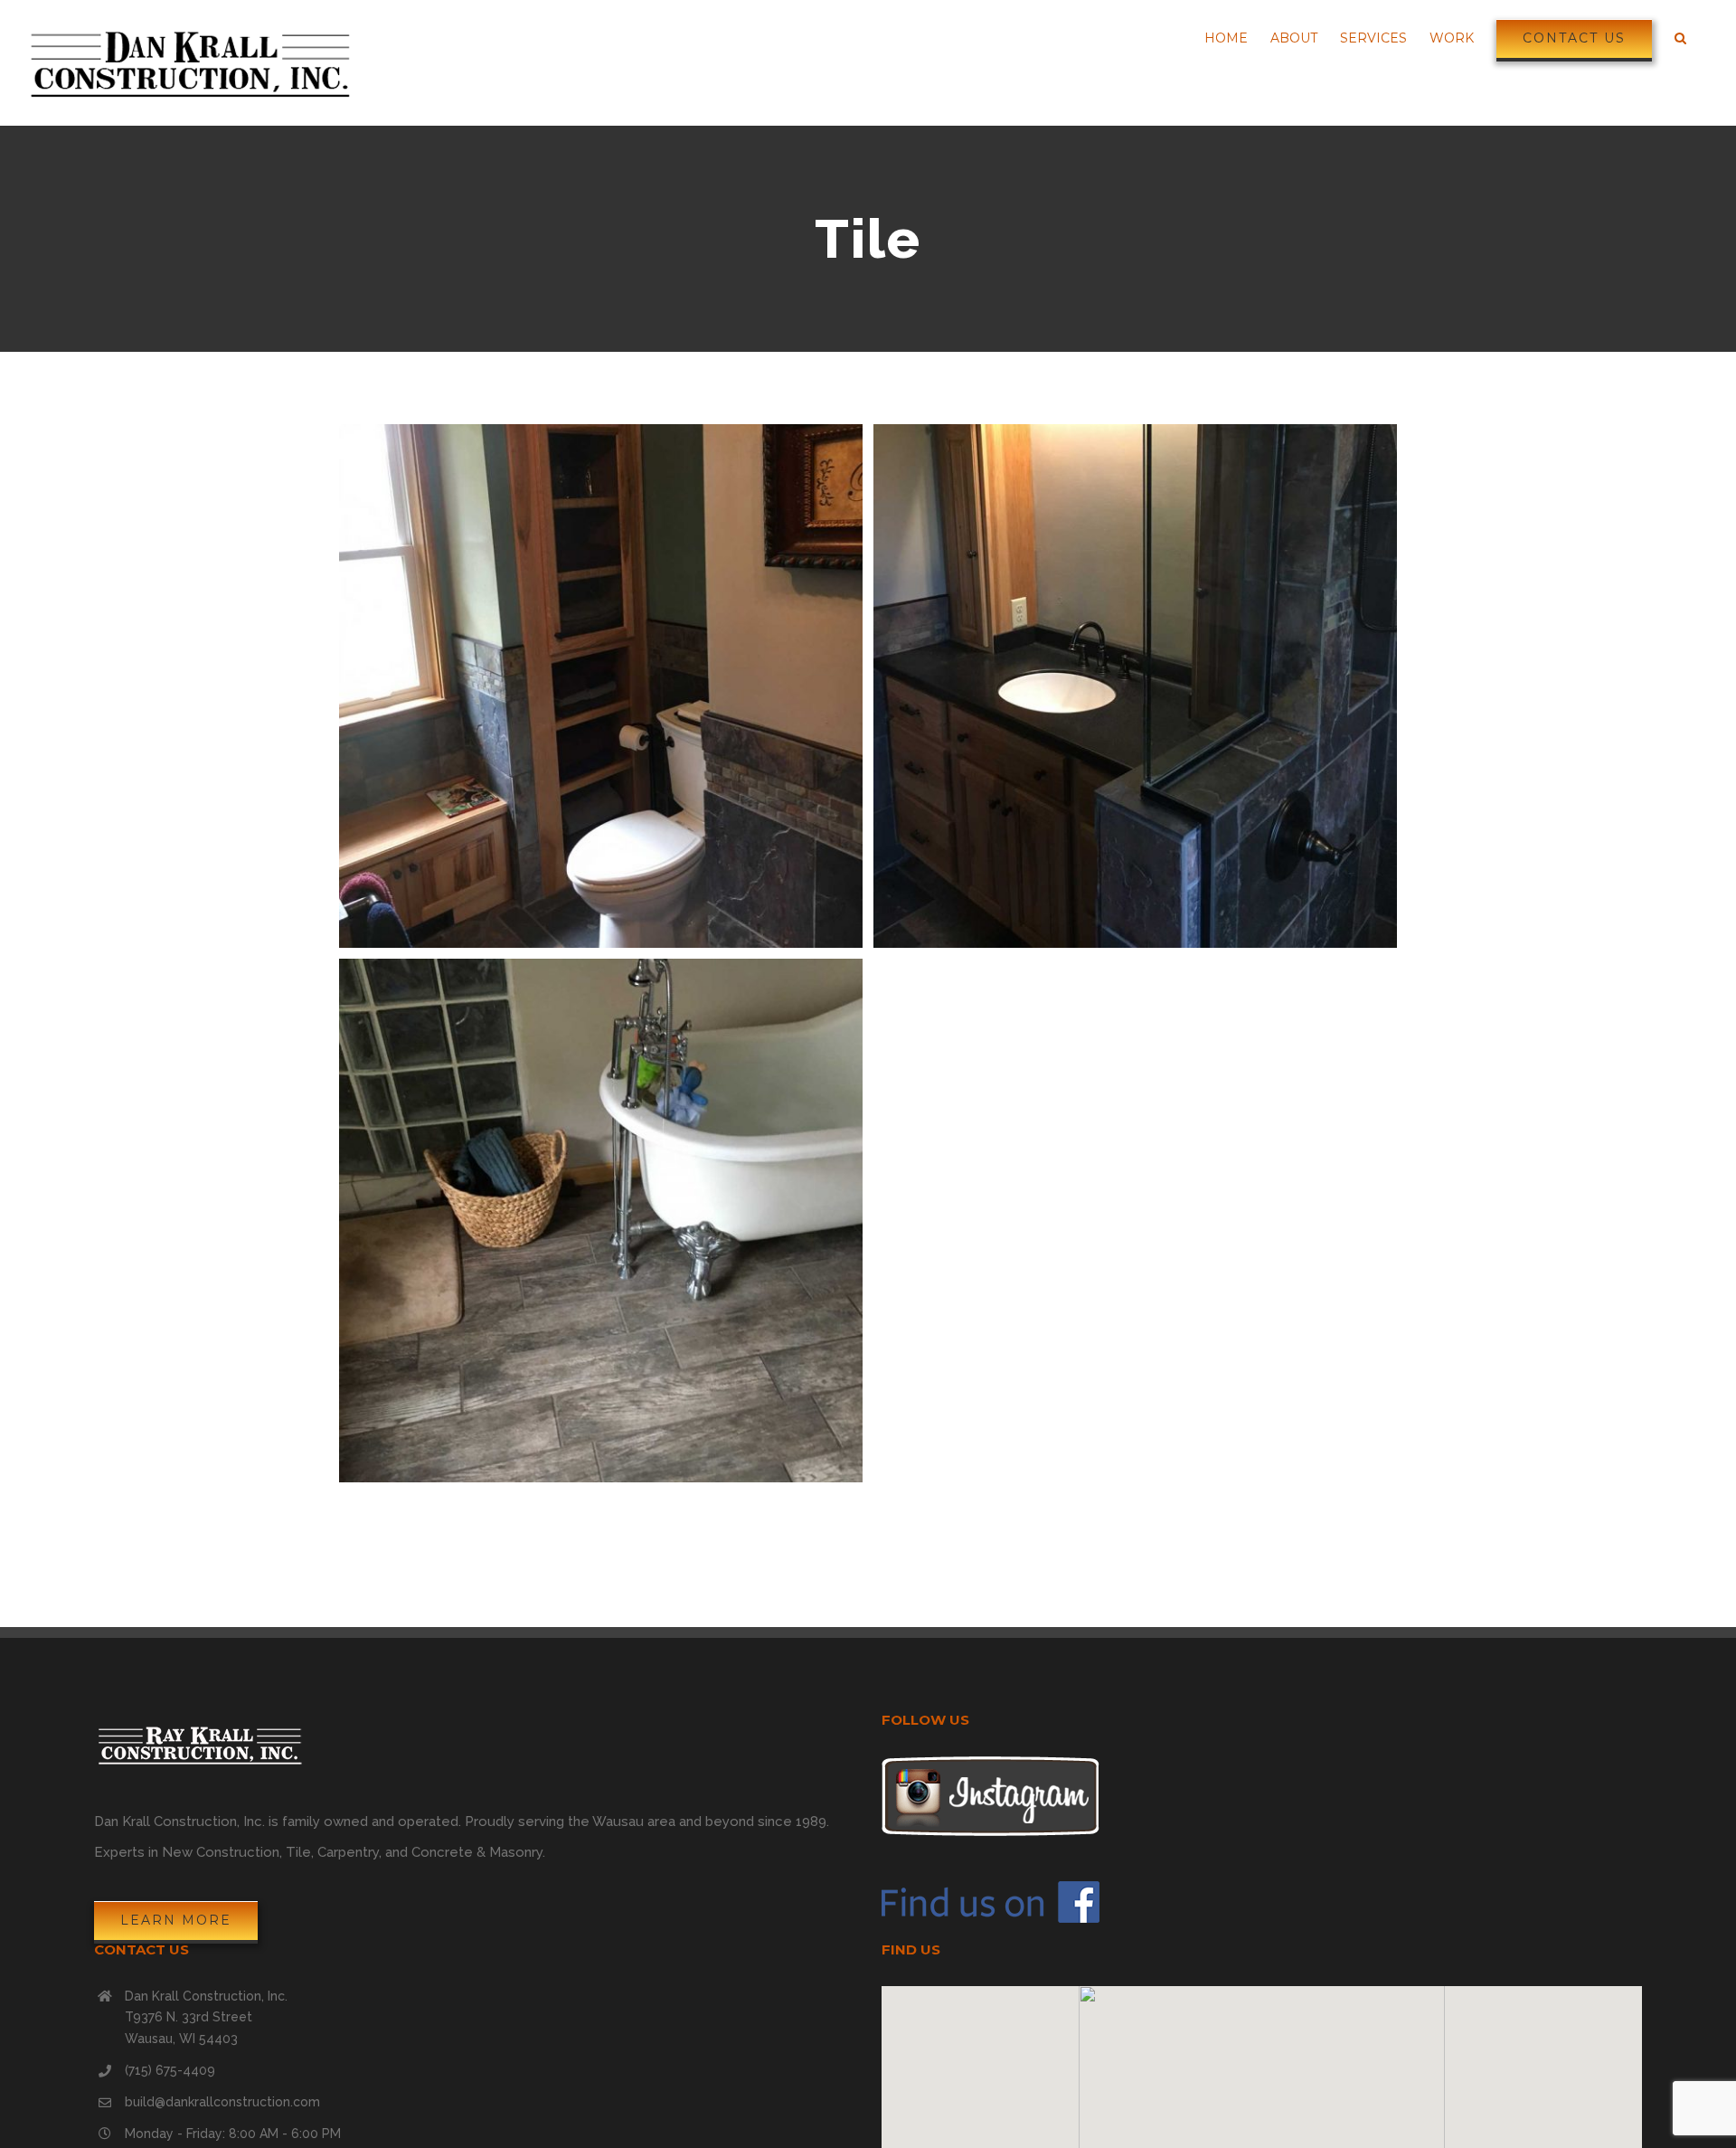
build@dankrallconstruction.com (222, 2102)
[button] (1261, 2099)
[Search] (1680, 38)
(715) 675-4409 (170, 2070)
